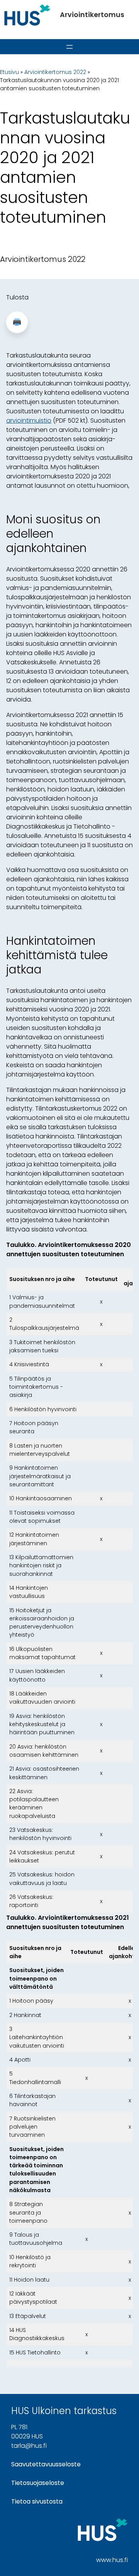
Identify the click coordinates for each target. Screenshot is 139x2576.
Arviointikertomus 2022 (55, 72)
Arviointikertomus (92, 15)
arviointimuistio (29, 420)
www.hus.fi (112, 2560)
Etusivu (9, 72)
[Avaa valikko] (69, 47)
